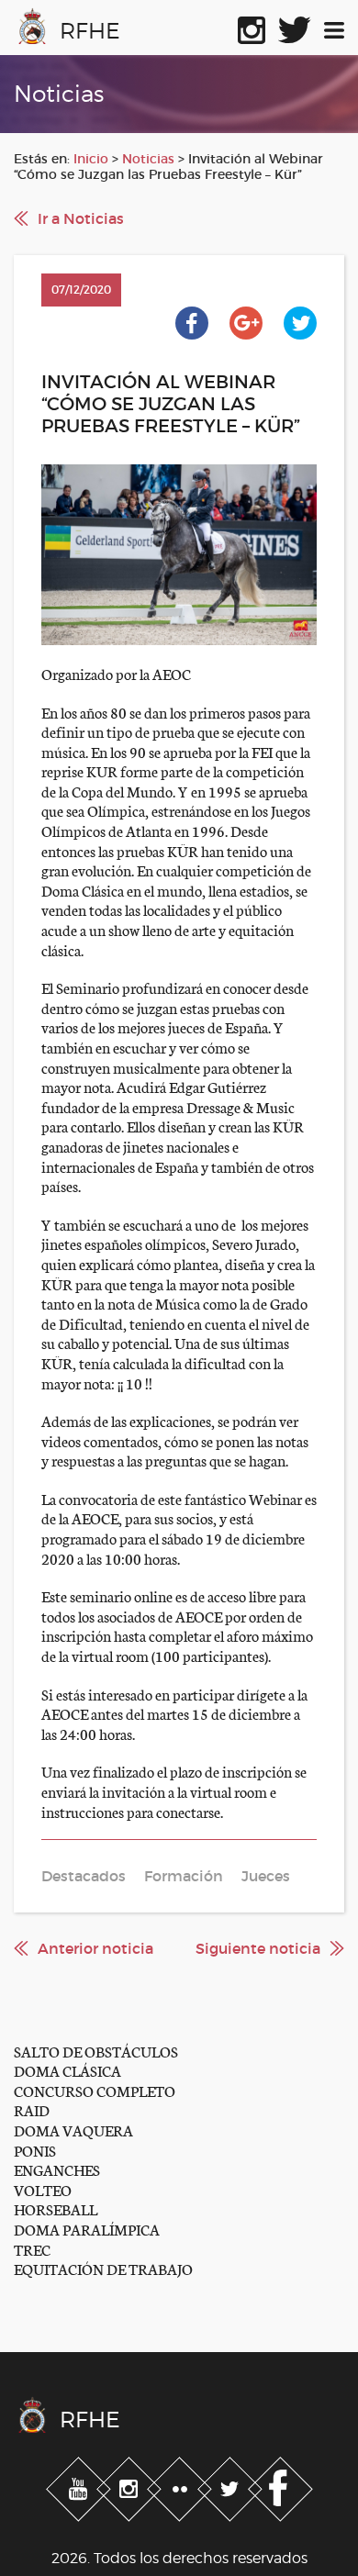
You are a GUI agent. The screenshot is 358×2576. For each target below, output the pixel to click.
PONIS (35, 2150)
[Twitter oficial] (295, 27)
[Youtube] (80, 2485)
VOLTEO (43, 2189)
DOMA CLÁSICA (67, 2070)
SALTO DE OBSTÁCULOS (96, 2051)
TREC (32, 2249)
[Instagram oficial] (252, 27)
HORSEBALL (56, 2208)
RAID (32, 2109)
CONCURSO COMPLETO (95, 2090)
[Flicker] (181, 2485)
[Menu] (334, 27)
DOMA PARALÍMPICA (87, 2229)
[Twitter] (232, 2485)
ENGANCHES (57, 2169)
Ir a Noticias (81, 218)
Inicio (91, 159)
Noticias (148, 159)
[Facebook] (280, 2485)
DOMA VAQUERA (73, 2130)
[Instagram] (131, 2485)
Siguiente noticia (258, 1948)
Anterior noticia (95, 1948)
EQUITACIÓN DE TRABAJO (103, 2268)
